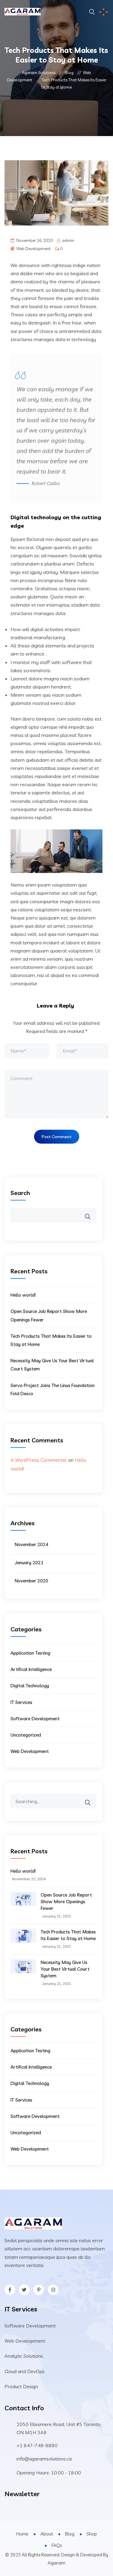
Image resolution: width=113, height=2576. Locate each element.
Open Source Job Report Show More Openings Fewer (66, 1902)
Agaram (56, 2563)
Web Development (33, 249)
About (47, 2534)
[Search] (92, 1798)
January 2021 (29, 1563)
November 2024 (31, 1544)
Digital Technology (30, 1686)
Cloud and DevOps (25, 2371)
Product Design (21, 2386)
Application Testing (30, 1653)
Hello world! (23, 1295)
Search (20, 1193)
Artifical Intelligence (31, 1669)
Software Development (35, 1719)
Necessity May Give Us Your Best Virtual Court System (65, 1969)
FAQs (57, 2545)
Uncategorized (26, 1735)
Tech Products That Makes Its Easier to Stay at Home (68, 1935)
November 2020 (31, 1581)
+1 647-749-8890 (37, 2445)
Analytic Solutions (24, 2356)
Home (22, 2534)
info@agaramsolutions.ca (44, 2459)
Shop (92, 2534)
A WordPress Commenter (39, 1460)
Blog (70, 2534)
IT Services (21, 1702)
